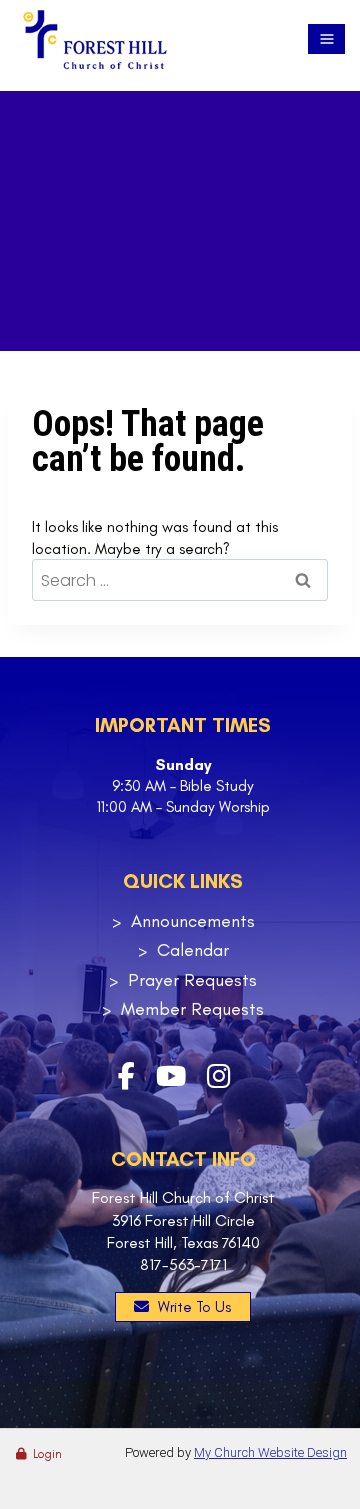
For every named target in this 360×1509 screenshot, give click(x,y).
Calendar (193, 950)
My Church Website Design (270, 1452)
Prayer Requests (192, 980)
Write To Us (194, 1307)
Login (47, 1454)
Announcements (193, 921)
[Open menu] (326, 39)
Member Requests (192, 1009)
